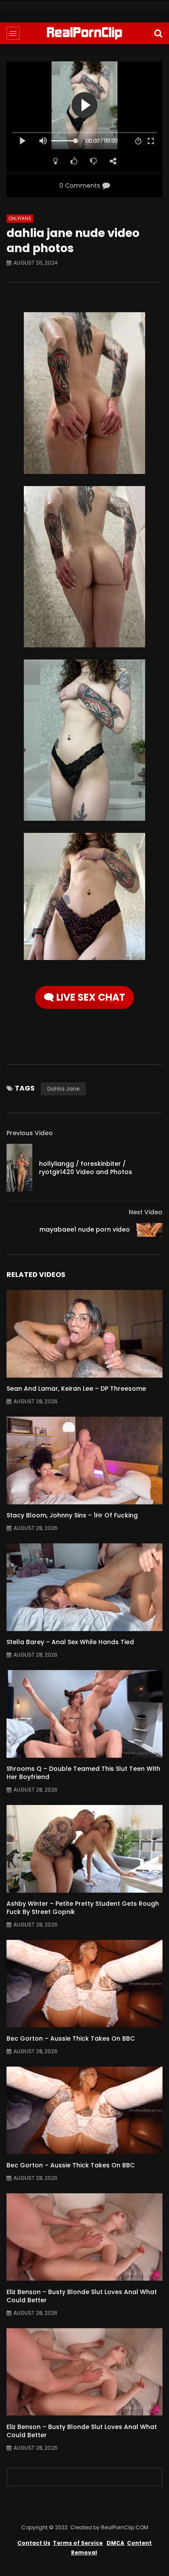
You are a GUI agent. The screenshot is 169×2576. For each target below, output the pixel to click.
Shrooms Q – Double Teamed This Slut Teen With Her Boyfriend (83, 1773)
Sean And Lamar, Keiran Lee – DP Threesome (76, 1389)
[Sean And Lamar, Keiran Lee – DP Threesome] (84, 1334)
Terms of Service (78, 2543)
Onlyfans (20, 219)
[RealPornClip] (84, 33)
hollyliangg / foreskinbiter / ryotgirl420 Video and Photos (86, 1168)
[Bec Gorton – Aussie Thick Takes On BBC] (84, 1984)
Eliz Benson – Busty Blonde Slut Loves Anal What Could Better (82, 2296)
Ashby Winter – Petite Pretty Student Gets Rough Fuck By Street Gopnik (83, 1908)
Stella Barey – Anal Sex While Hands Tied (70, 1642)
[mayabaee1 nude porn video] (149, 1230)
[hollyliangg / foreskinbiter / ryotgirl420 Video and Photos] (19, 1168)
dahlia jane (63, 1089)
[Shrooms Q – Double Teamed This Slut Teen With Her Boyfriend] (84, 1714)
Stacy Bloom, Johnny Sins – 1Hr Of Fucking (72, 1515)
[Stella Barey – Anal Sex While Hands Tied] (84, 1587)
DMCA (115, 2543)
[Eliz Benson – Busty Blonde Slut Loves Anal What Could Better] (84, 2237)
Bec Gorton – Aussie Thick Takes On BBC (71, 2038)
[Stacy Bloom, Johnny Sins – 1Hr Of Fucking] (84, 1461)
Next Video (146, 1212)
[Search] (158, 33)
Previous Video (30, 1133)
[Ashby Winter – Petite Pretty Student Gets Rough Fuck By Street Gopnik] (84, 1849)
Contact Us (34, 2543)
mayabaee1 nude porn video (85, 1229)
